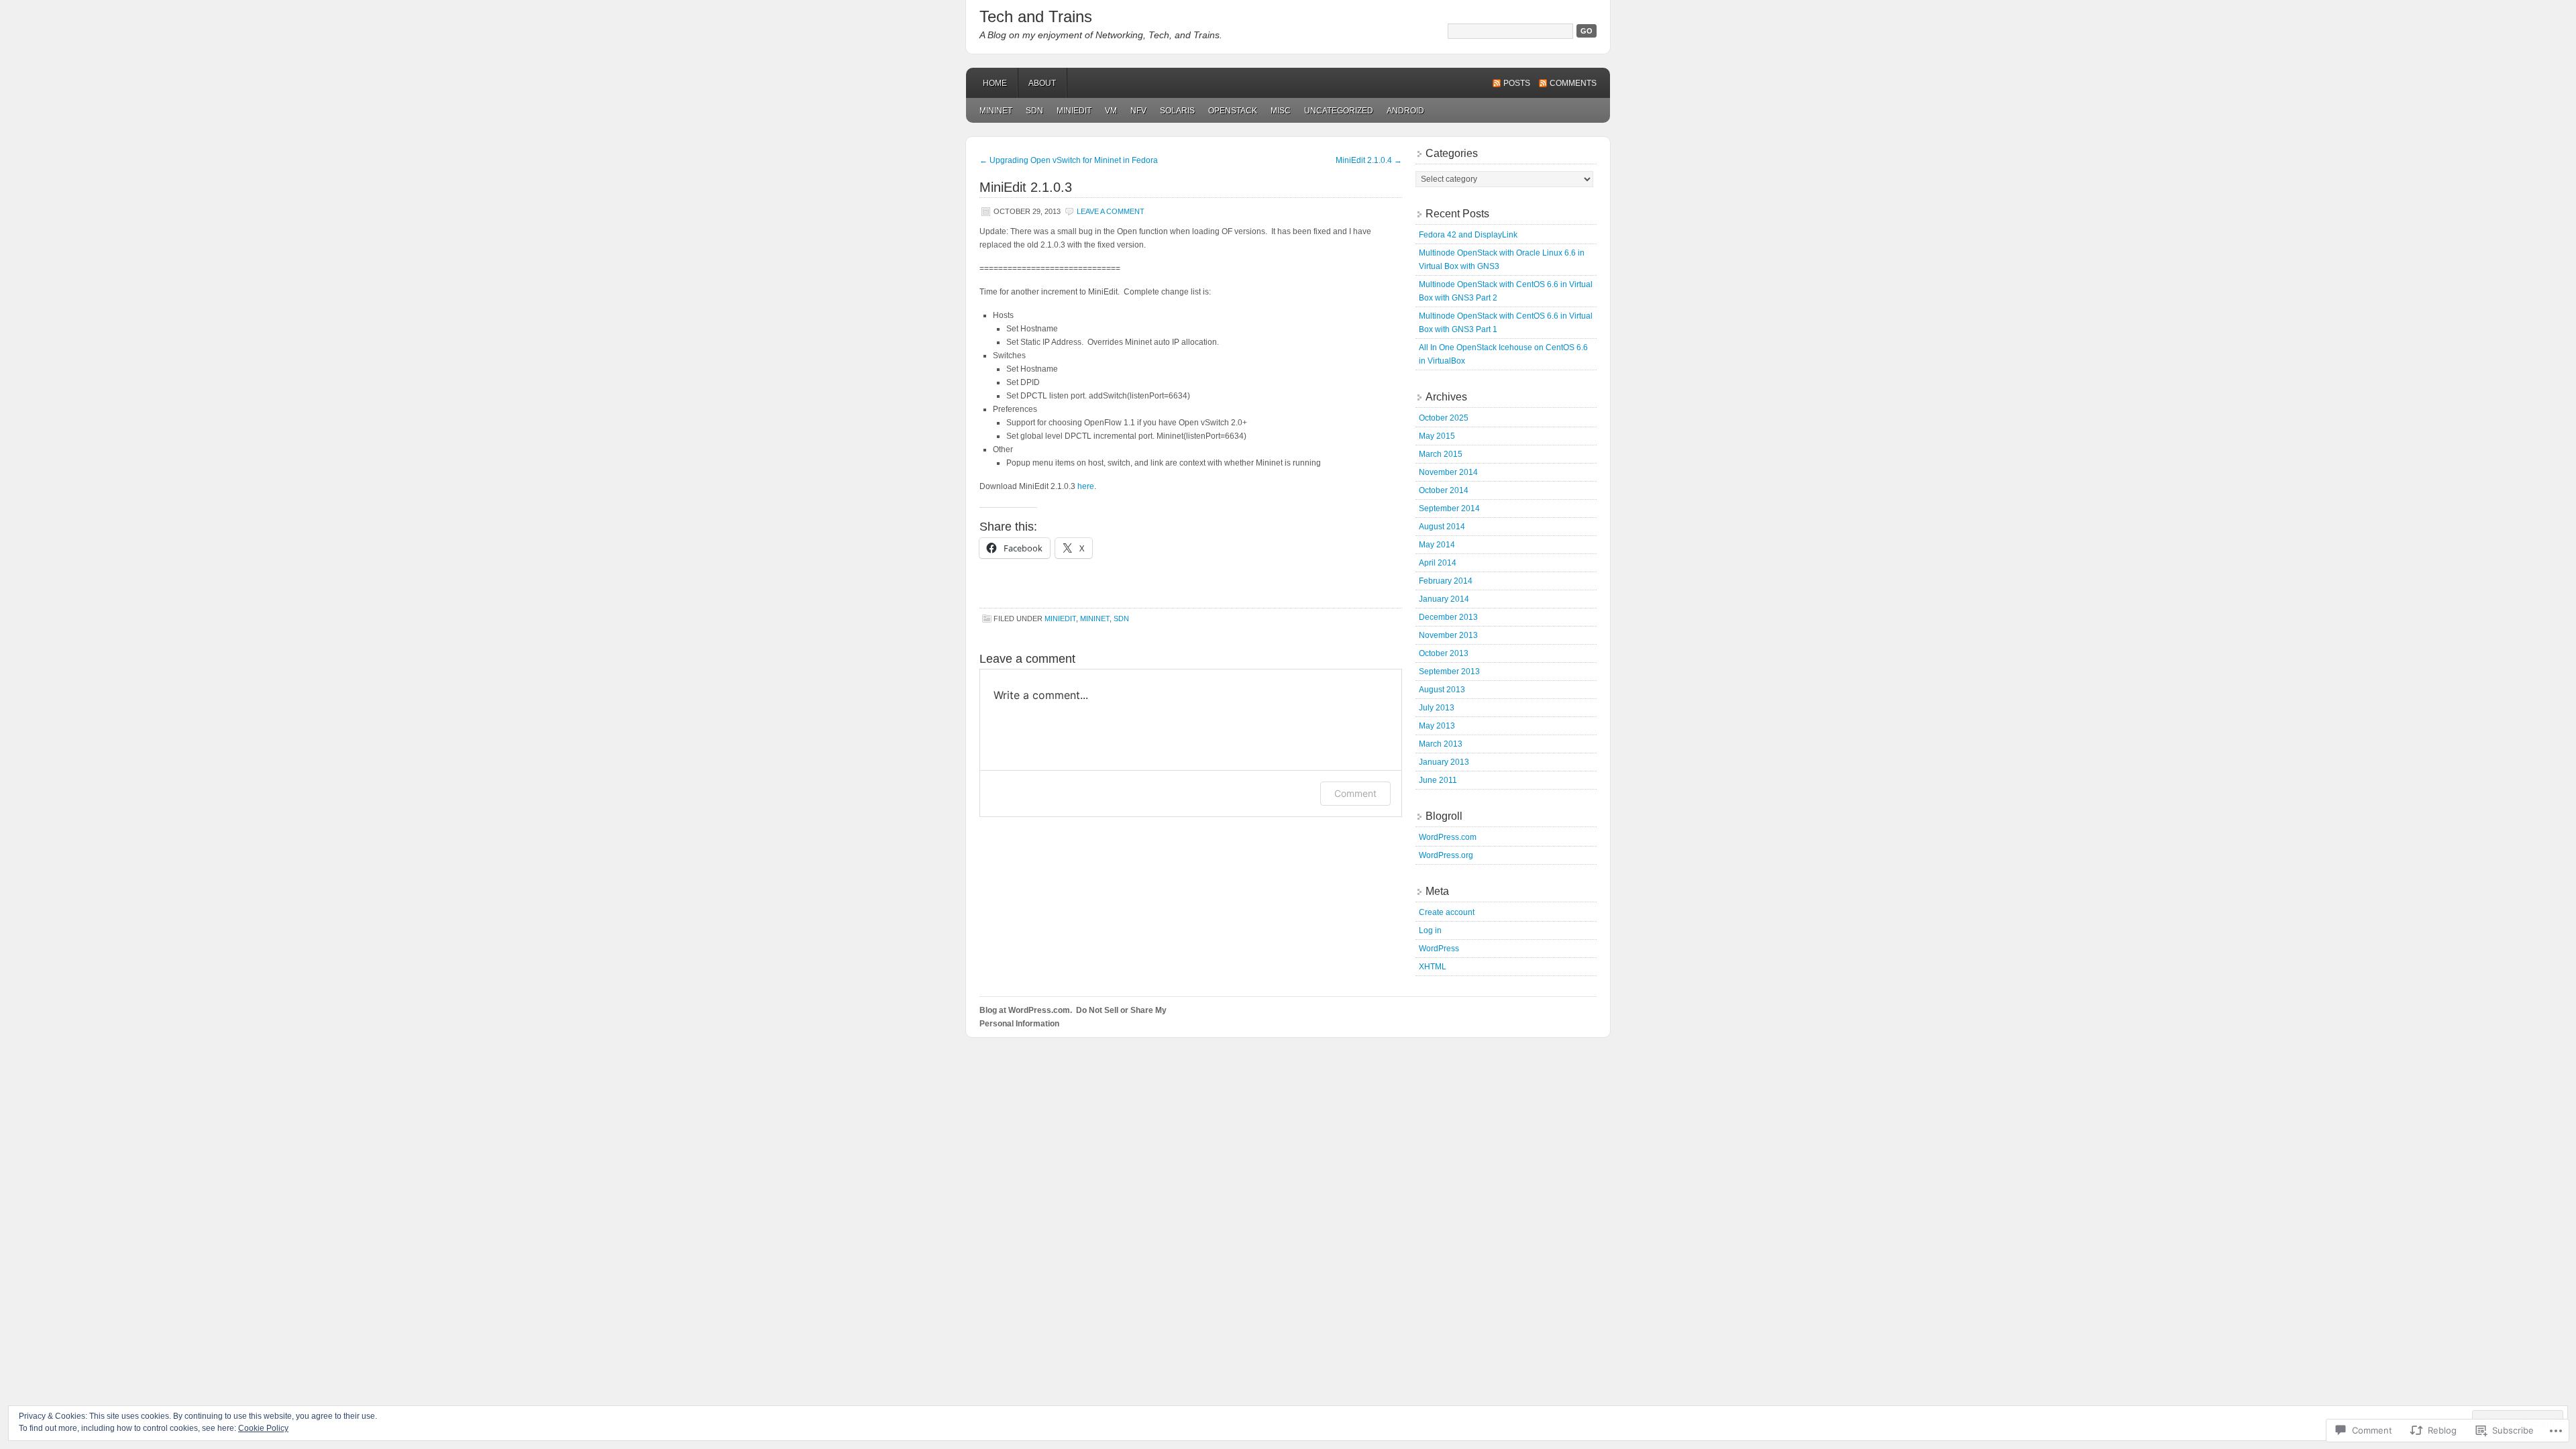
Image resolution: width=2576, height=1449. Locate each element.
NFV (1138, 111)
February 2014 (1446, 581)
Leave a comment (1111, 211)
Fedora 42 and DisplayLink (1468, 235)
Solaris (1177, 111)
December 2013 (1448, 617)
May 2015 (1437, 436)
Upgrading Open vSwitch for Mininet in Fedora (1069, 160)
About (1042, 83)
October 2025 (1444, 418)
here (1086, 486)
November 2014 (1448, 472)
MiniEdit (1074, 111)
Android (1405, 111)
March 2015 (1441, 454)
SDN (1034, 111)
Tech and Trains (1036, 16)
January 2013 (1444, 762)
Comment (1355, 793)
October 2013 (1444, 653)
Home (995, 83)
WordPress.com (1448, 837)
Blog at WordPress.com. (1026, 1010)
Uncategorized (1339, 111)
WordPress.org (1446, 855)
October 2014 (1444, 490)
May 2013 (1437, 726)
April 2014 (1438, 563)
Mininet (996, 111)
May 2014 (1437, 545)
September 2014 (1449, 508)
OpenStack (1233, 111)
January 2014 (1444, 599)
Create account (1447, 912)
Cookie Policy (263, 1428)
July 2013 (1437, 708)
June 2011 (1438, 780)
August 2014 (1442, 527)
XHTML (1433, 967)
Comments (1573, 83)
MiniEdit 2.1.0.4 (1369, 160)
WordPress (1439, 949)
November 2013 (1448, 635)
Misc (1281, 111)
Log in (1430, 930)
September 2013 (1449, 672)
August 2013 (1442, 690)
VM (1111, 111)
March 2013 (1441, 744)
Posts (1517, 83)
